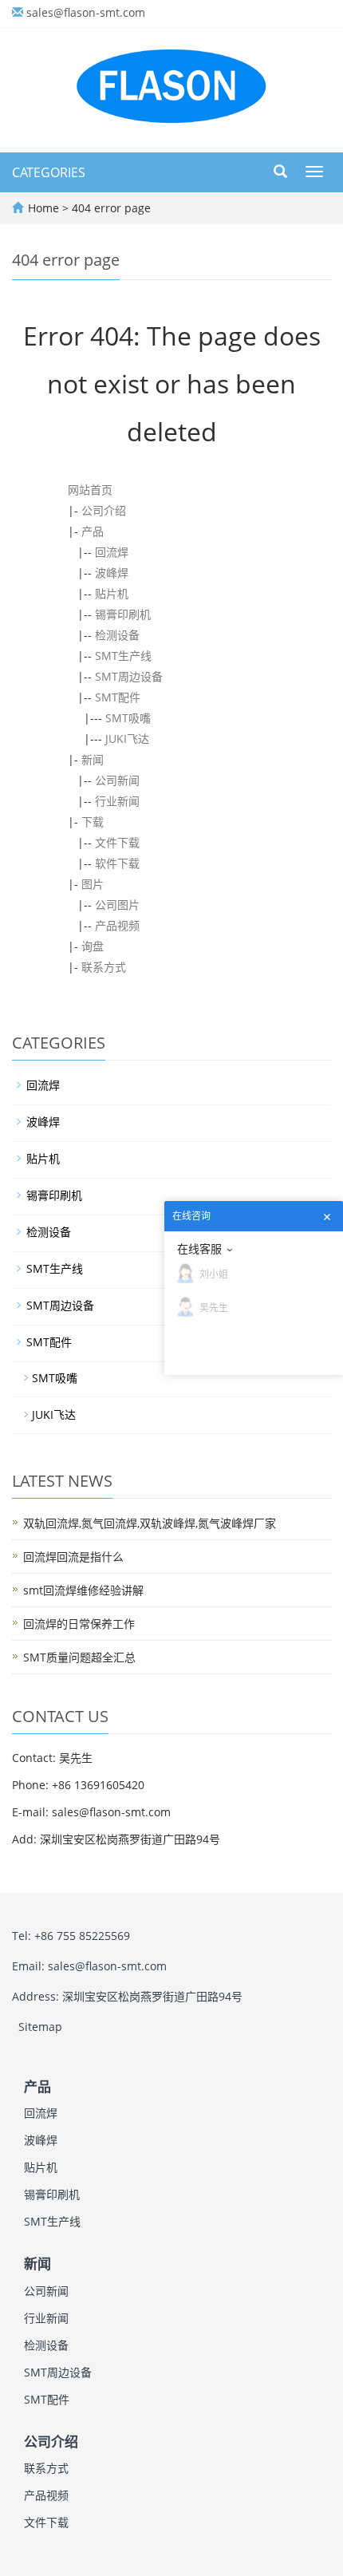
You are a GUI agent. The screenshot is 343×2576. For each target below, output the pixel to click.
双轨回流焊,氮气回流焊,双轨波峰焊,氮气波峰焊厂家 (150, 1523)
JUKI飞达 (127, 739)
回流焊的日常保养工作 (79, 1624)
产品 (93, 531)
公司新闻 (117, 780)
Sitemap (40, 2027)
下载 (93, 822)
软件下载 (117, 863)
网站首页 (90, 490)
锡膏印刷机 (123, 614)
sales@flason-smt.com (86, 12)
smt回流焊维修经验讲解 (83, 1590)
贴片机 (112, 593)
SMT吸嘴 (128, 718)
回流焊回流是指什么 (73, 1557)
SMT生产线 (123, 656)
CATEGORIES (49, 172)
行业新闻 (117, 801)
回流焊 (112, 552)
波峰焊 (112, 573)
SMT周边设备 (129, 676)
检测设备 (117, 635)
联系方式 (104, 967)
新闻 (93, 759)
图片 (93, 884)
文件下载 (117, 842)
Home (43, 208)
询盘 (93, 946)
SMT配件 (118, 697)
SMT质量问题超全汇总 (79, 1657)
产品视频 (117, 925)
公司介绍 (104, 510)
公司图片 (117, 905)
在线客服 (199, 1249)
